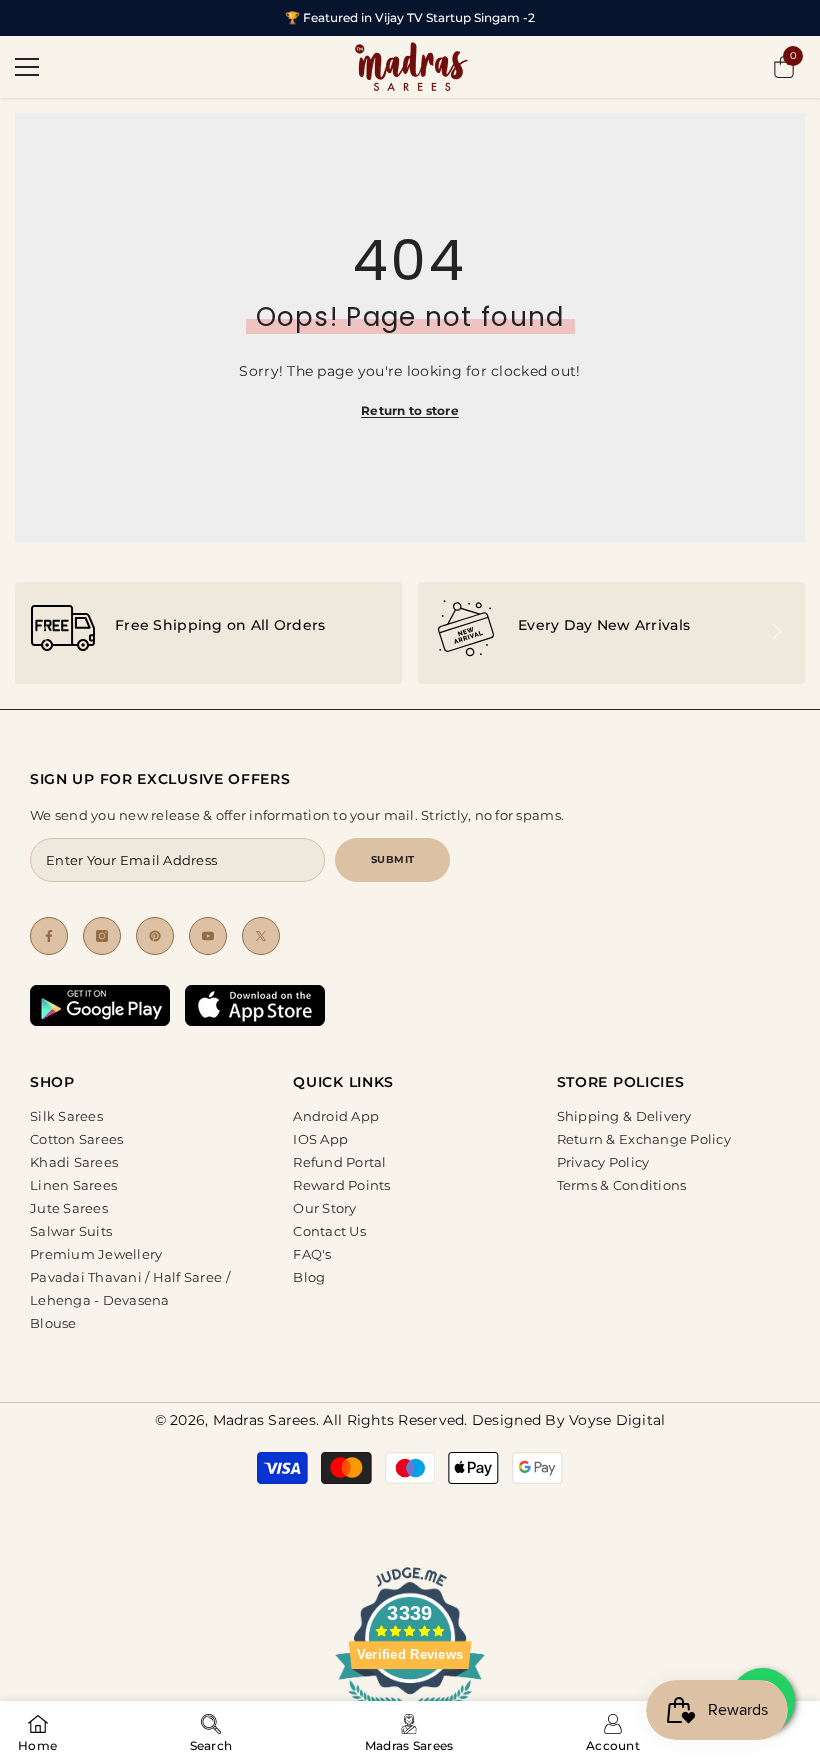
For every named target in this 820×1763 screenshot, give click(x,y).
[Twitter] (261, 936)
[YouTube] (208, 936)
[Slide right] (776, 633)
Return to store (410, 410)
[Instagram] (102, 936)
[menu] (27, 67)
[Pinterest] (155, 936)
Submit (393, 859)
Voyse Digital (617, 1420)
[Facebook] (49, 936)
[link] (208, 633)
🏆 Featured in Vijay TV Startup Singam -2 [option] (410, 17)
